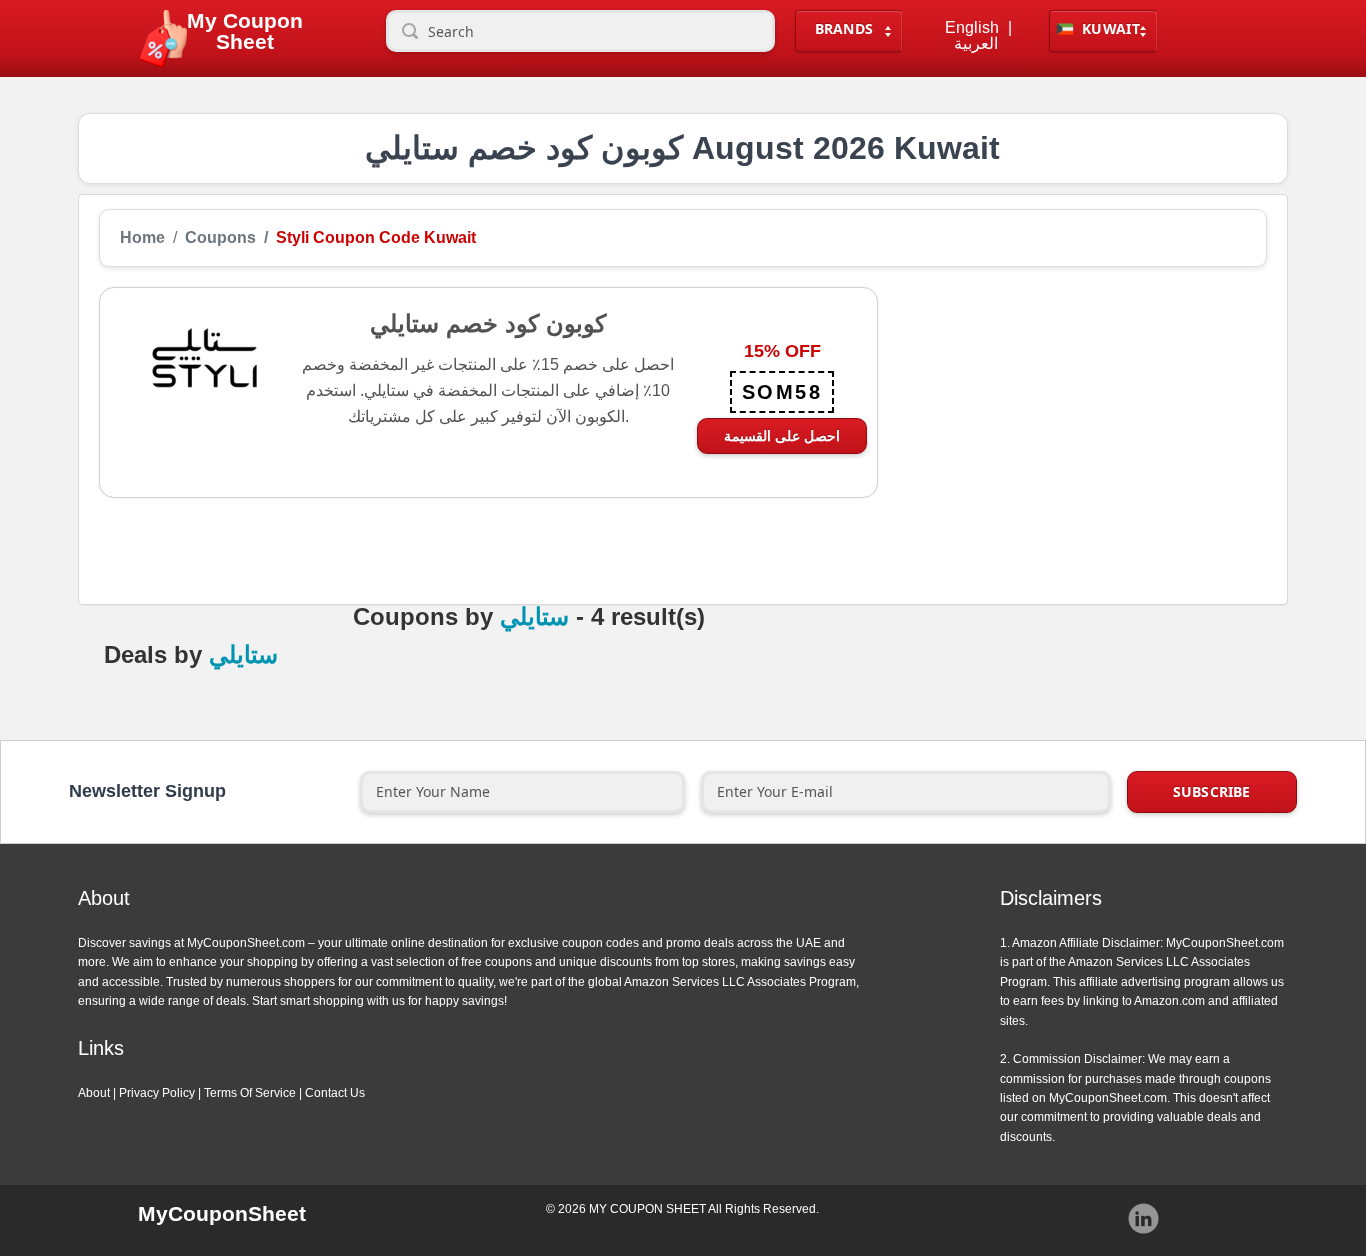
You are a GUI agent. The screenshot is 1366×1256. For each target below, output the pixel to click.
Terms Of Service (250, 1093)
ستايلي (534, 617)
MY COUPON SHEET (647, 1209)
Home (142, 238)
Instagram (1144, 1219)
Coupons (220, 238)
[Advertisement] (1072, 427)
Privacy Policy (157, 1093)
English (972, 28)
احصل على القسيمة (782, 435)
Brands (844, 28)
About (94, 1093)
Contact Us (335, 1093)
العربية (976, 44)
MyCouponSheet (222, 1213)
